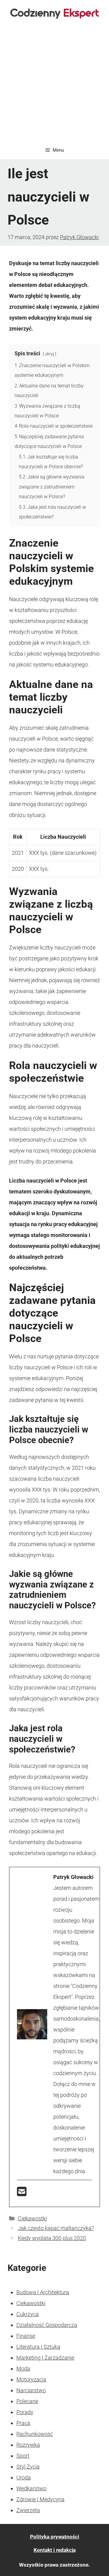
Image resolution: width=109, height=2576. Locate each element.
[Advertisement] (54, 84)
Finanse (26, 2336)
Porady (25, 2412)
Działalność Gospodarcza (47, 2325)
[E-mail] (22, 2194)
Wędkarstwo (31, 2488)
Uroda (24, 2477)
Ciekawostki (32, 2218)
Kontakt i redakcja (55, 2550)
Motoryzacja (31, 2379)
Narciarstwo (31, 2390)
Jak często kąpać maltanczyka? (56, 2228)
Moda (23, 2369)
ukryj (49, 354)
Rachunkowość (35, 2434)
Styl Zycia (28, 2467)
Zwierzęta (28, 2510)
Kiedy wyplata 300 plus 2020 (52, 2238)
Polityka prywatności (55, 2537)
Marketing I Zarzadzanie (45, 2358)
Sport (23, 2456)
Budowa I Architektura (43, 2292)
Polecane (27, 2401)
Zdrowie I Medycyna (40, 2499)
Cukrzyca (28, 2314)
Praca (23, 2423)
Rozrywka (28, 2445)
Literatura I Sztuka (38, 2347)
